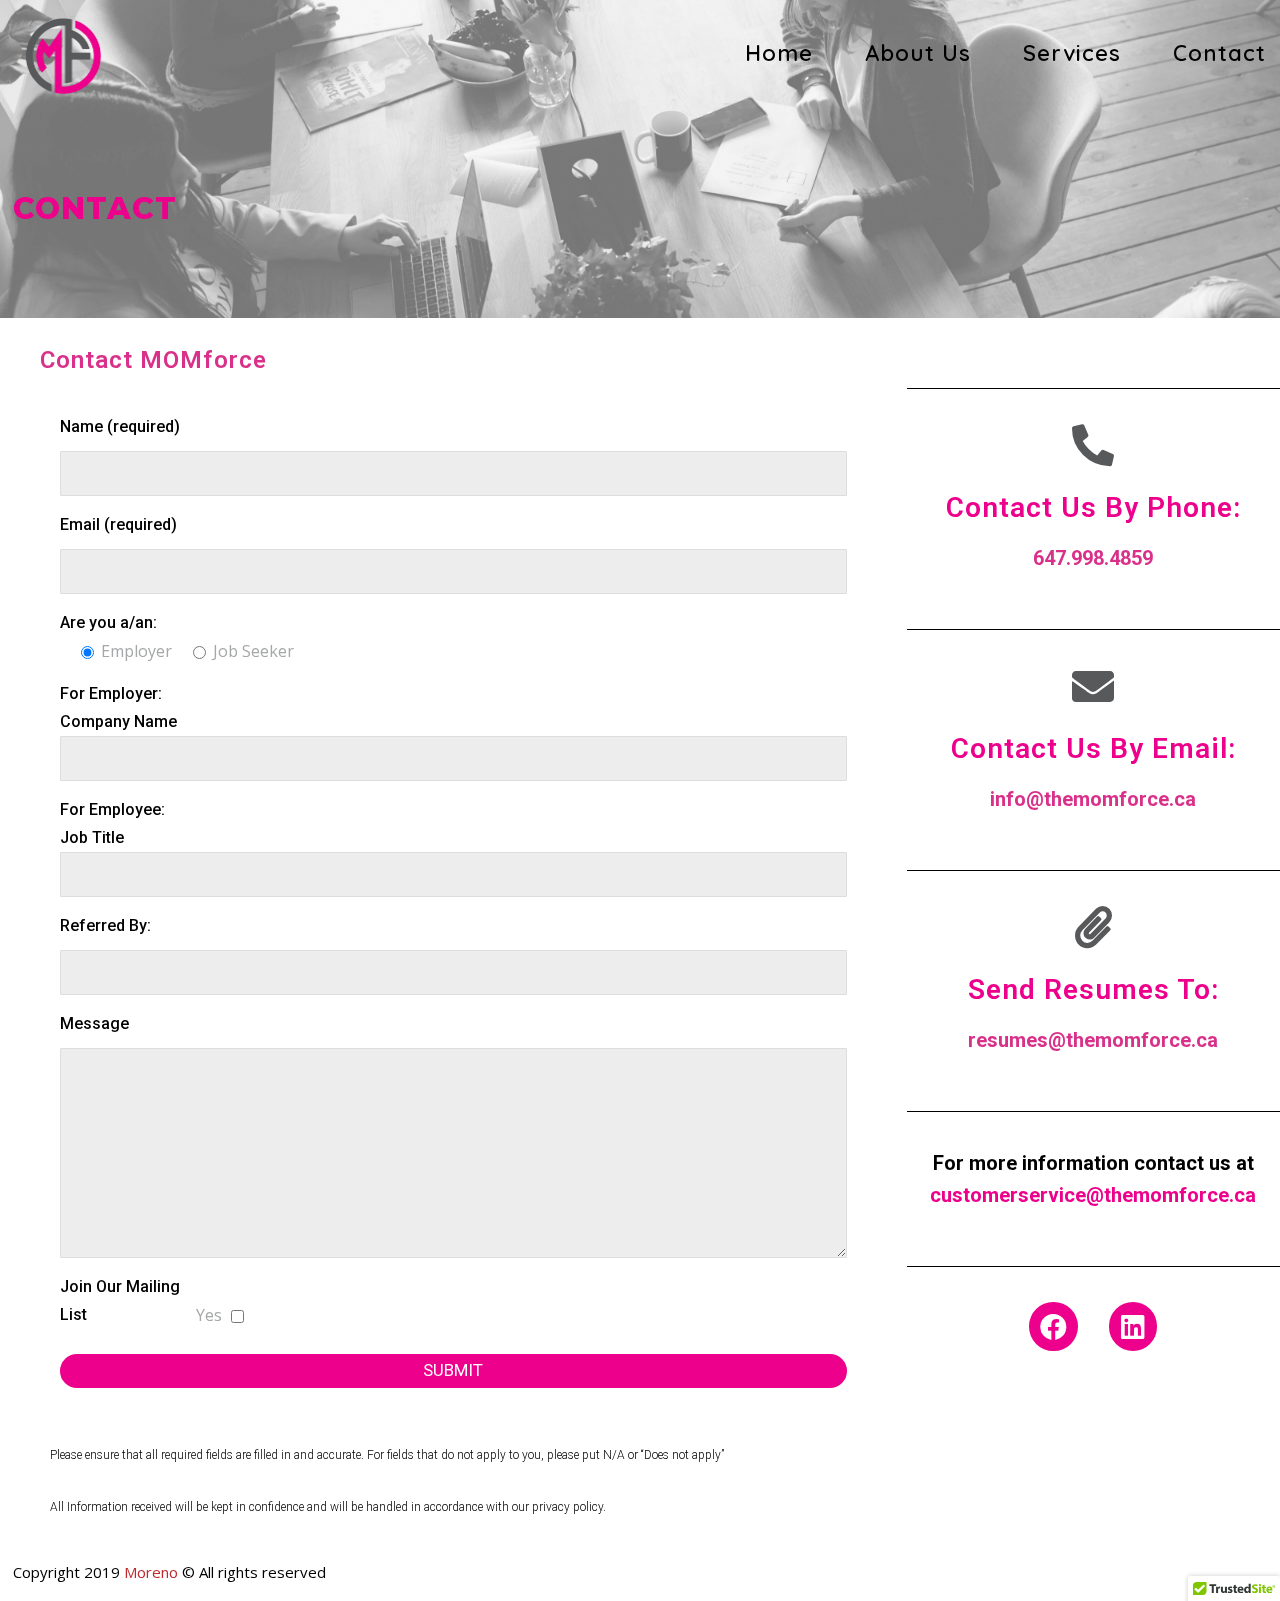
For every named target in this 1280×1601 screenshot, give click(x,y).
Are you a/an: (108, 622)
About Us (918, 53)
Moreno (151, 1572)
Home (779, 53)
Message (94, 1023)
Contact (1219, 53)
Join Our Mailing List (120, 1300)
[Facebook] (1053, 1326)
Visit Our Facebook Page (994, 1400)
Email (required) (118, 524)
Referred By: (105, 925)
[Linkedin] (1133, 1326)
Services (1072, 53)
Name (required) (120, 426)
